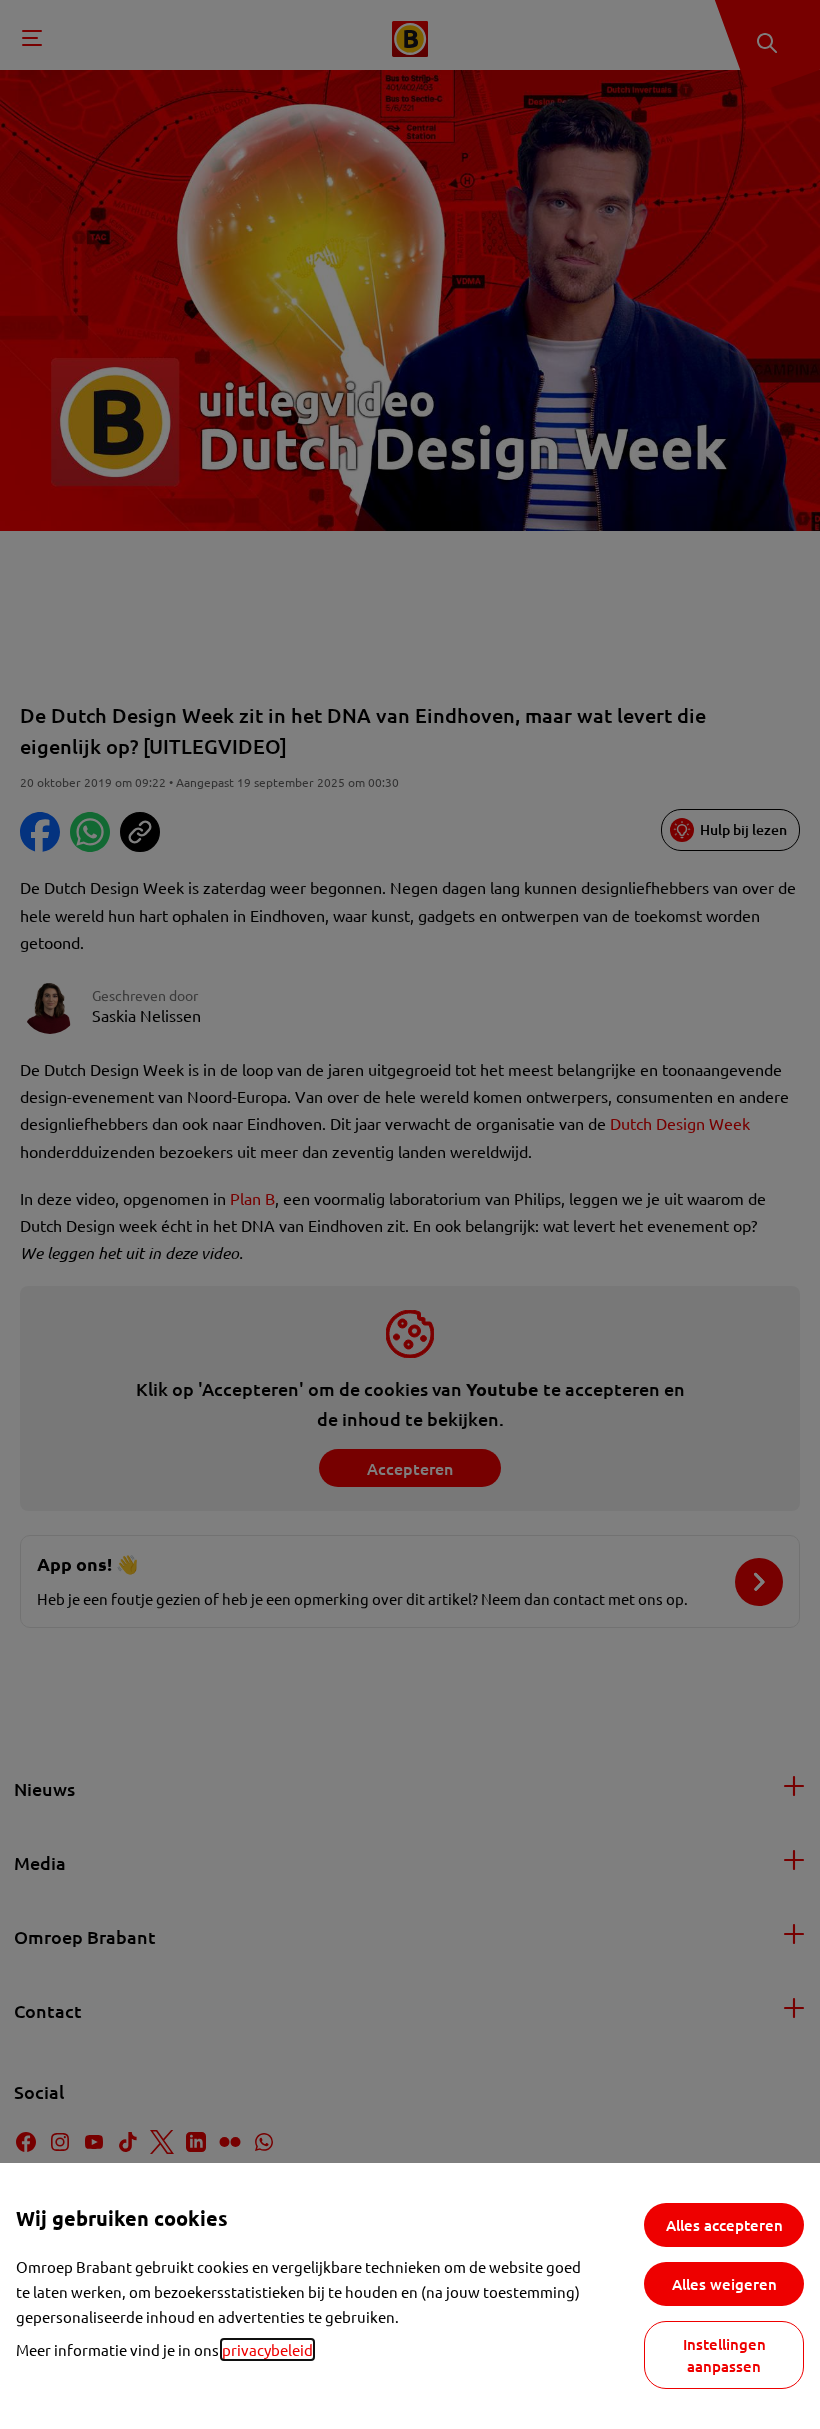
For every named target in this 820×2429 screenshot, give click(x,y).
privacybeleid (267, 2349)
